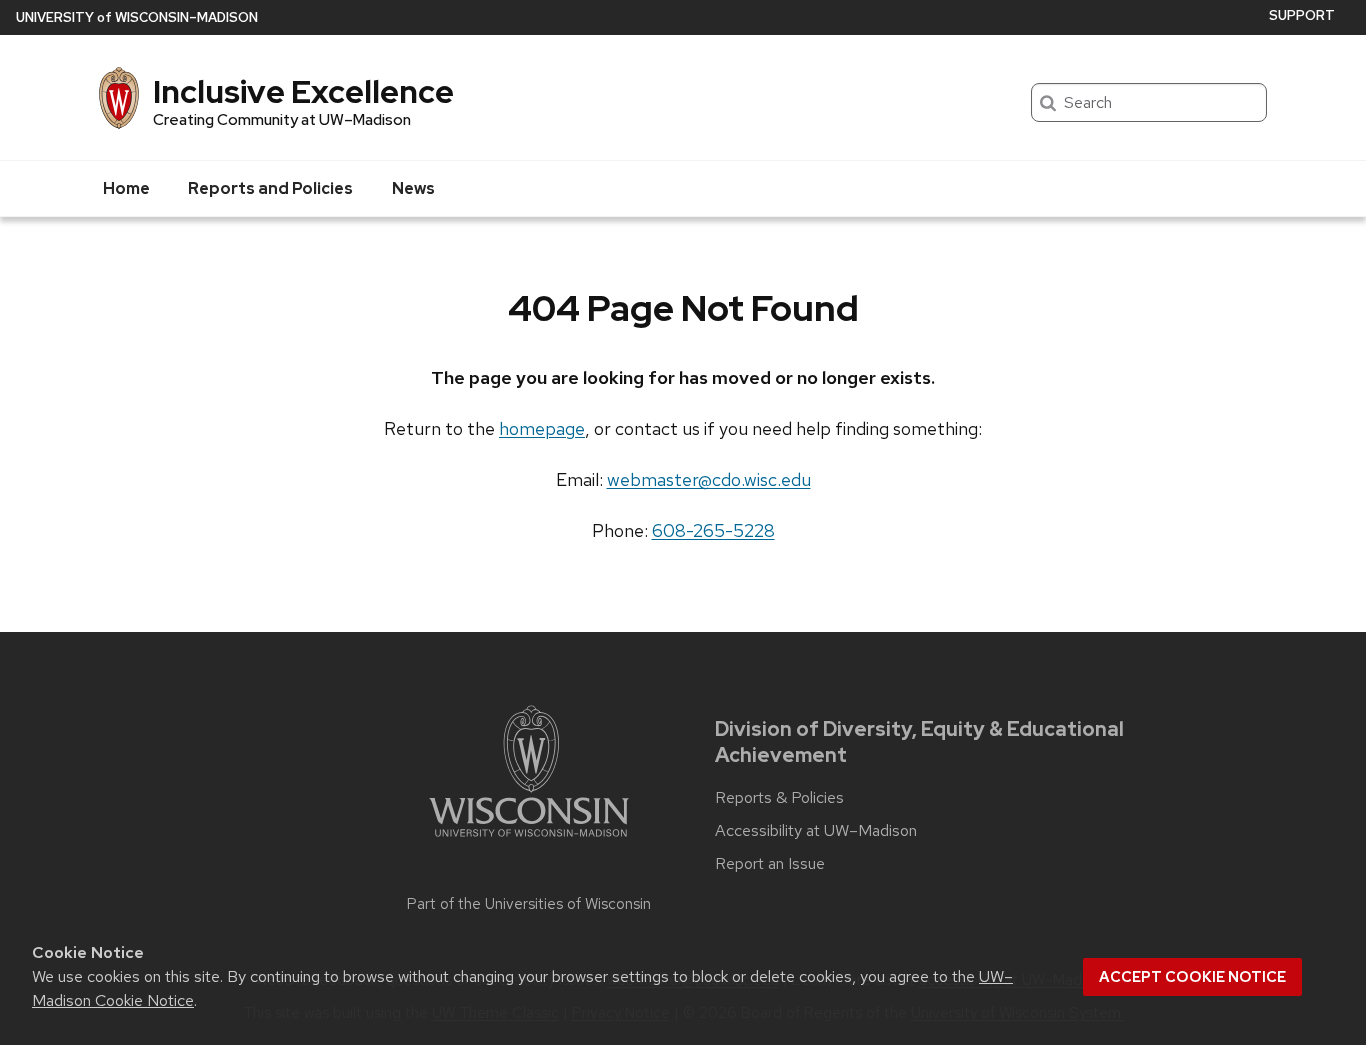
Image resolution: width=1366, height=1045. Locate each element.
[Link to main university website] (529, 840)
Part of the (529, 904)
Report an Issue (770, 864)
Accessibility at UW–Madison (816, 831)
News (413, 188)
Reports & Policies (779, 798)
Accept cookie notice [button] (1192, 977)
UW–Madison (137, 17)
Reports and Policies (270, 188)
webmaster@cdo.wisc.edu (709, 479)
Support (1302, 15)
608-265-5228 (713, 530)
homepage (542, 428)
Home (126, 188)
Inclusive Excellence (303, 91)
